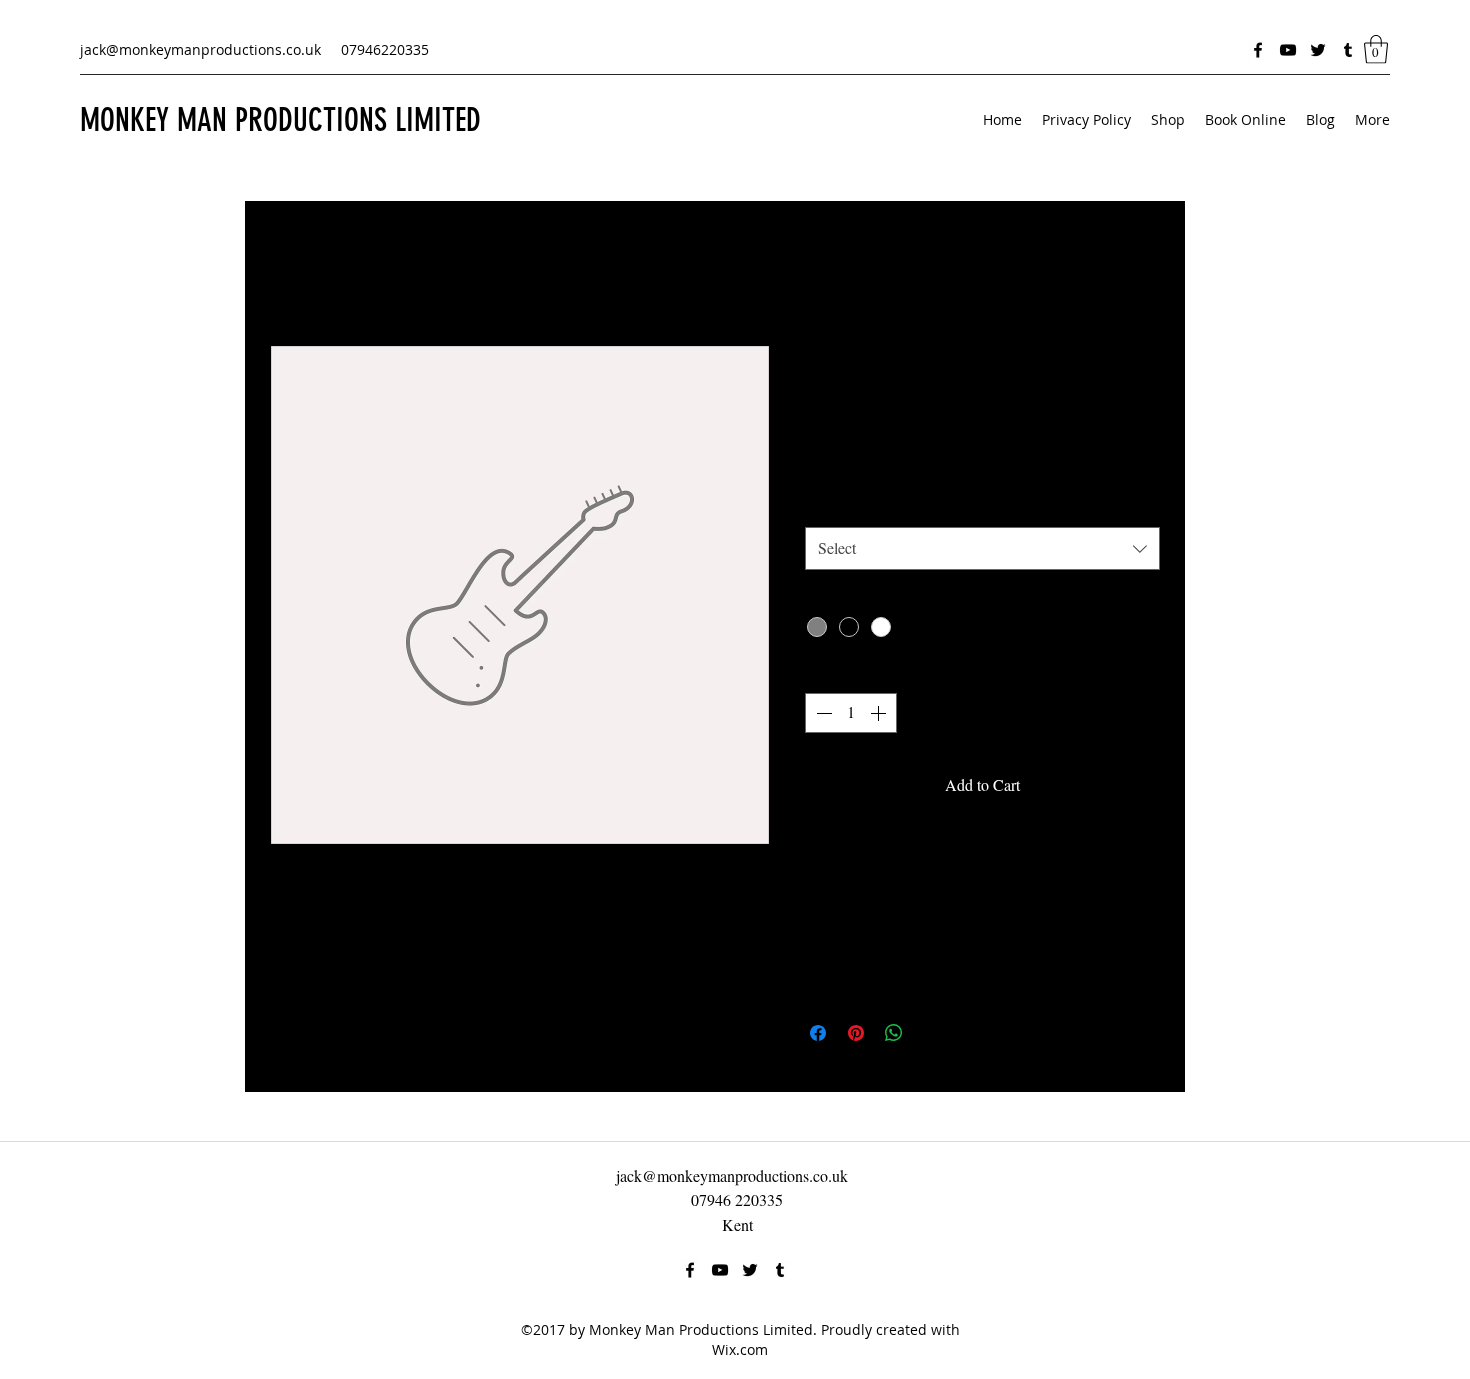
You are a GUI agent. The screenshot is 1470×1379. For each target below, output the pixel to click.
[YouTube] (1288, 50)
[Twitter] (1318, 50)
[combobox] (982, 548)
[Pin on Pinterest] (856, 1033)
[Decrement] (822, 713)
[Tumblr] (1348, 50)
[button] (1376, 49)
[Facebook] (1258, 50)
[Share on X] (932, 1033)
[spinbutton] (851, 713)
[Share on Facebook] (818, 1033)
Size (824, 505)
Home (289, 272)
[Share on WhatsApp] (894, 1033)
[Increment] (880, 713)
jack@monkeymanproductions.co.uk (200, 49)
